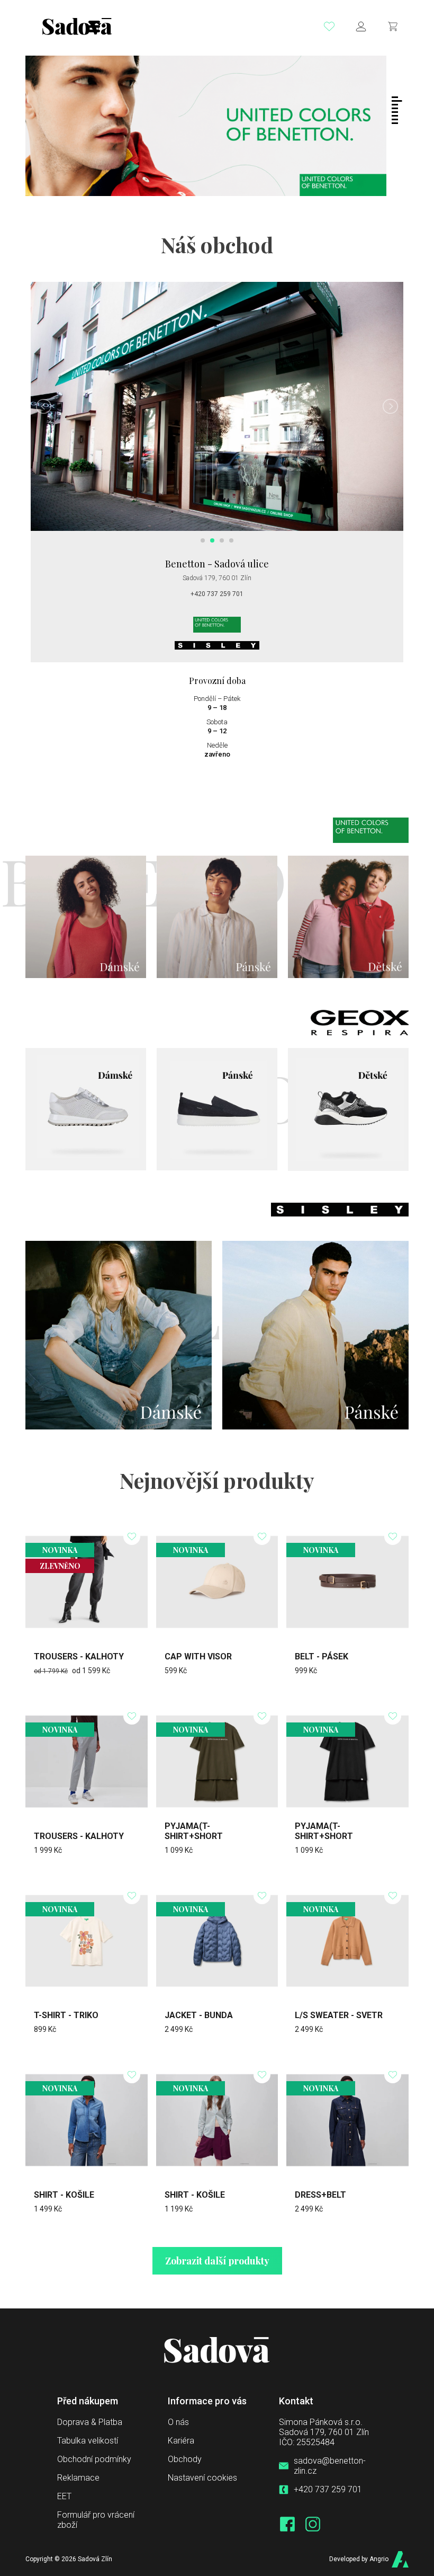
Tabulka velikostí (88, 2441)
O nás (178, 2422)
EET (64, 2496)
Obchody (185, 2459)
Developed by (359, 2559)
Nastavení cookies (202, 2478)
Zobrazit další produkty (217, 2261)
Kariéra (181, 2441)
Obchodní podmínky (94, 2459)
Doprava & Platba (90, 2422)
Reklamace (78, 2478)
